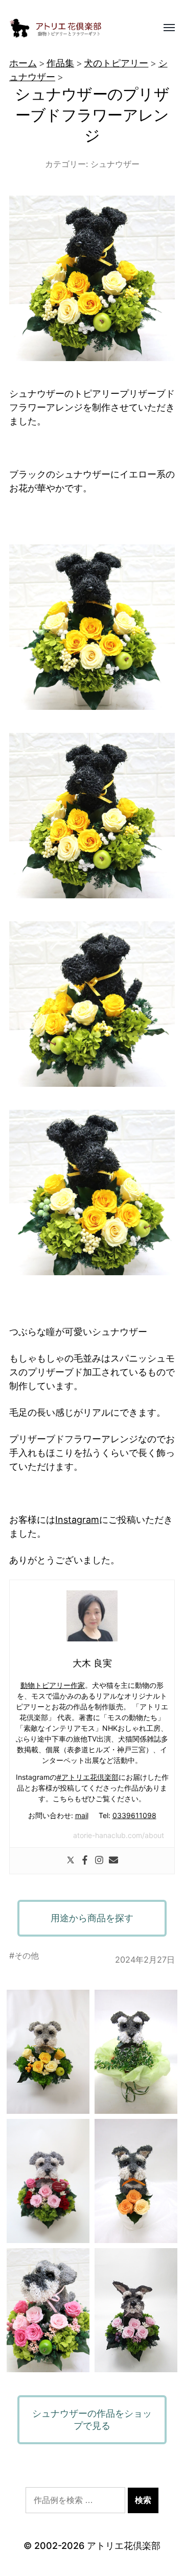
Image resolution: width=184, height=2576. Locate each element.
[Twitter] (71, 1861)
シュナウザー (115, 164)
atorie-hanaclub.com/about (119, 1835)
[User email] (113, 1861)
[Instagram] (99, 1861)
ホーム (23, 63)
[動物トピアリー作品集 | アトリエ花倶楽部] (72, 28)
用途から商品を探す (92, 1918)
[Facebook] (85, 1861)
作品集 (60, 63)
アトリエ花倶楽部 (124, 2546)
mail (82, 1815)
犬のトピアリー (116, 63)
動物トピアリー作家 (53, 1685)
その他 (27, 1955)
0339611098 (134, 1815)
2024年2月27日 (145, 1960)
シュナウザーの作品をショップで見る (92, 2419)
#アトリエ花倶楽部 (88, 1777)
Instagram (77, 1520)
